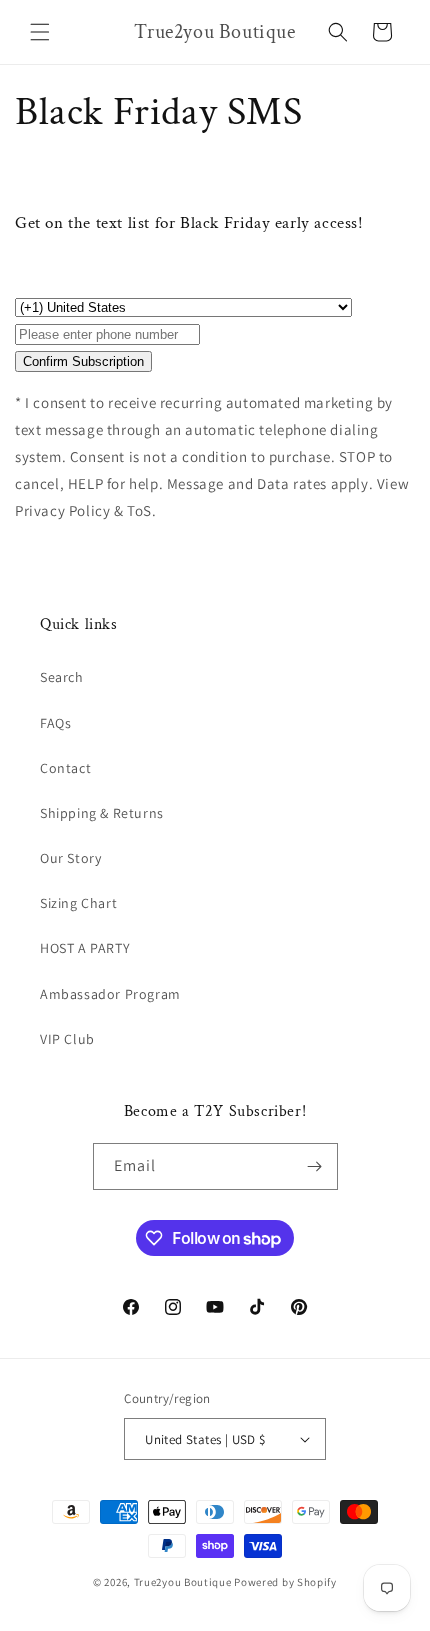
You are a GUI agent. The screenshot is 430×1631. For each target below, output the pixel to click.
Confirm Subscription (83, 361)
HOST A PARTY (85, 948)
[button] (40, 32)
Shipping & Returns (102, 813)
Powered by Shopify (285, 1582)
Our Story (70, 858)
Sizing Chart (78, 903)
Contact (65, 768)
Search (62, 677)
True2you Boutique (184, 1582)
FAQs (55, 723)
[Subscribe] (315, 1166)
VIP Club (67, 1039)
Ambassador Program (110, 994)
